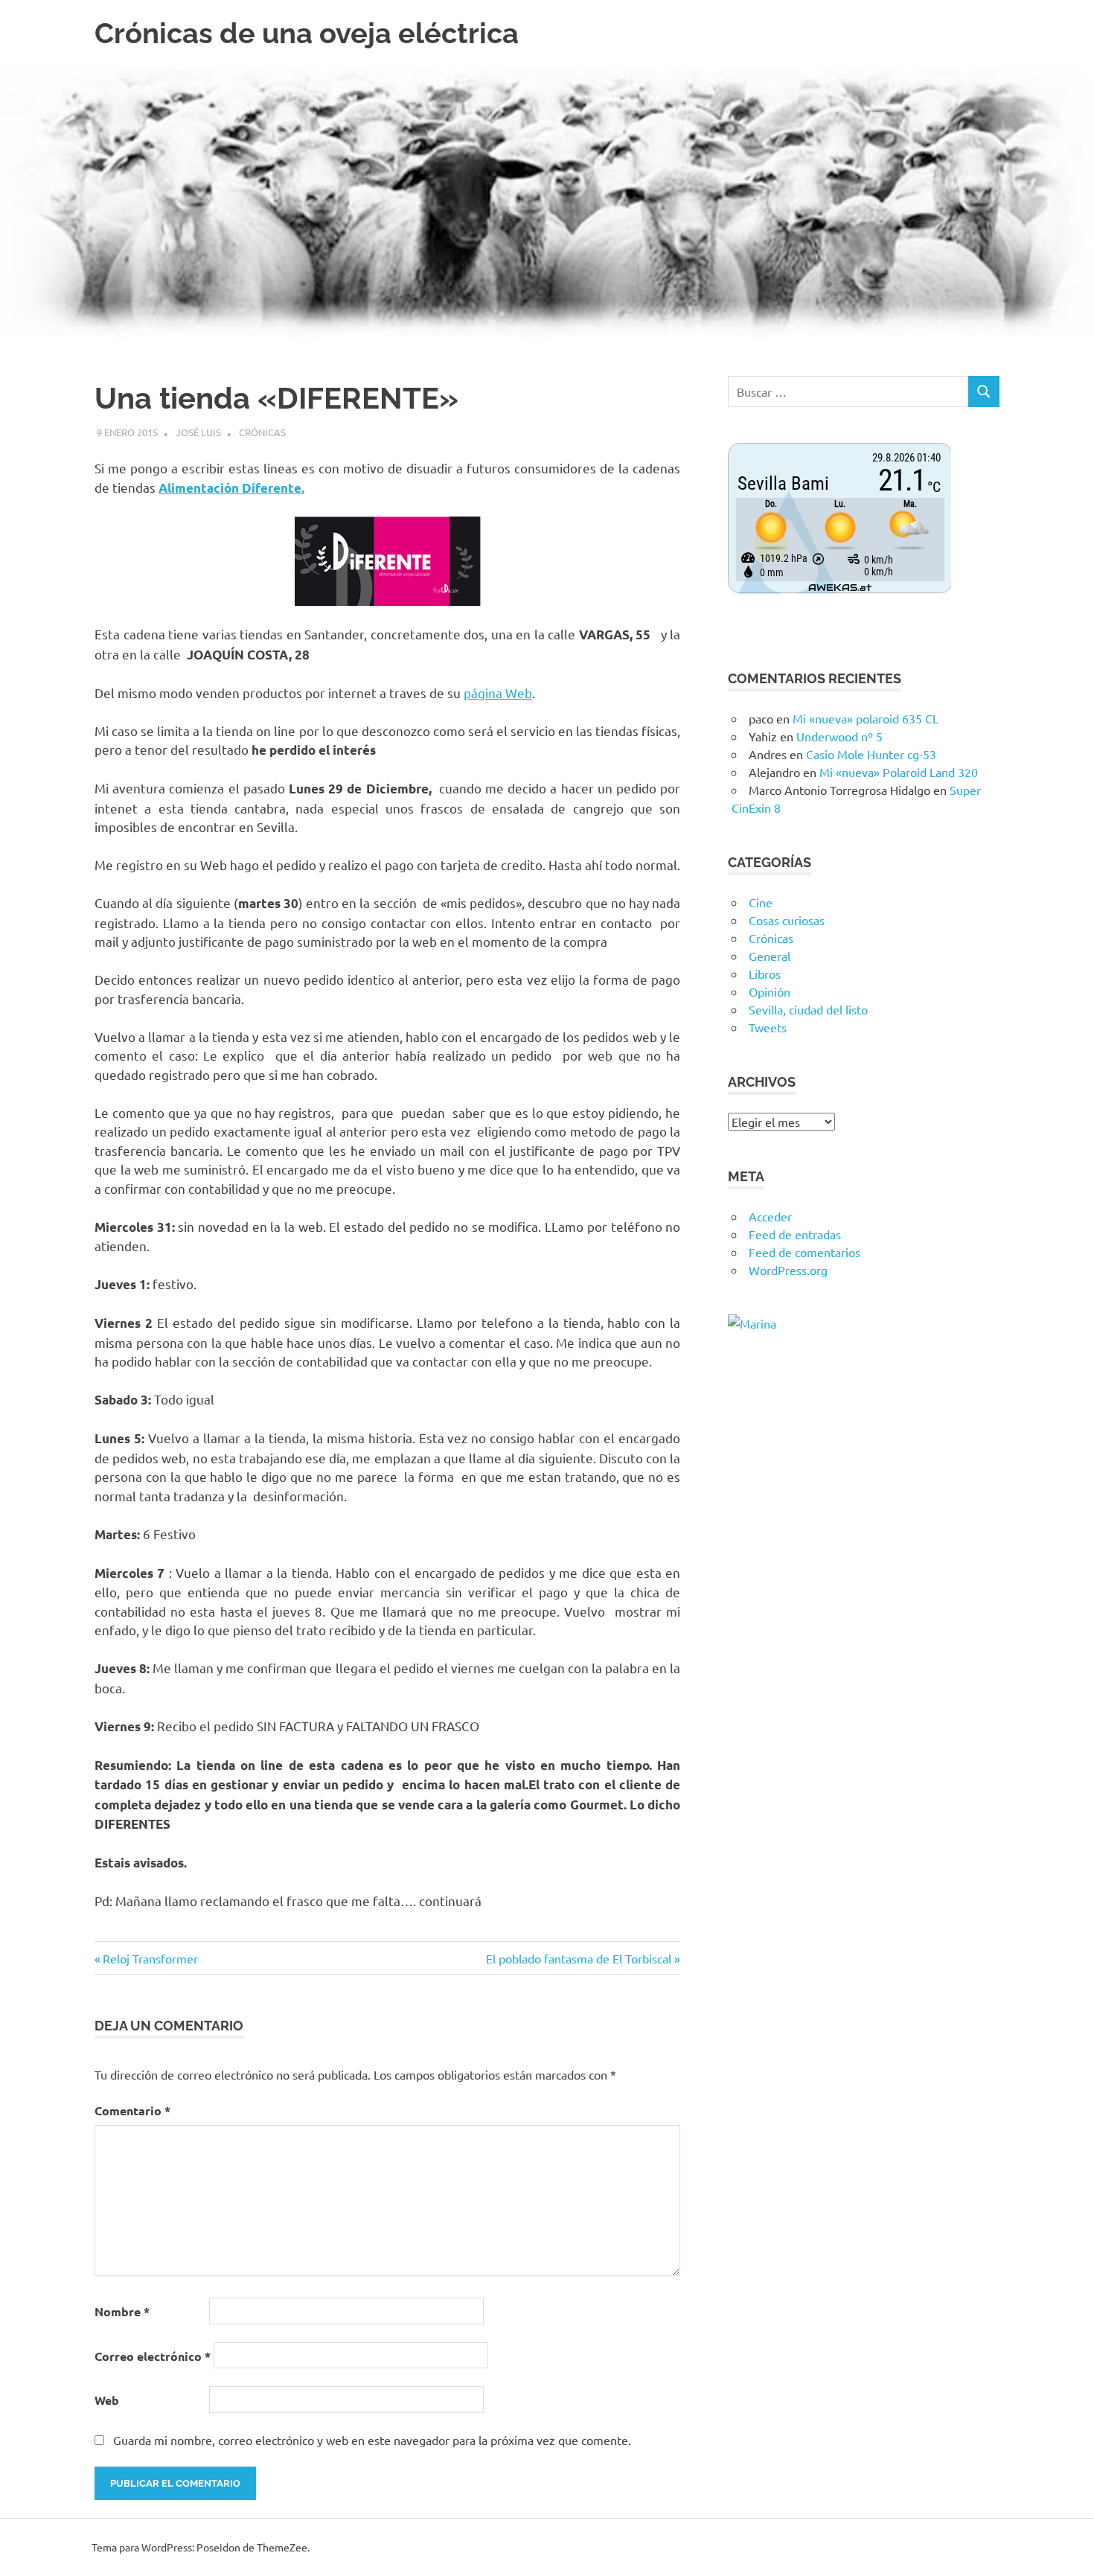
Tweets (768, 1027)
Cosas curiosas (787, 920)
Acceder (770, 1216)
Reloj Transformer (150, 1958)
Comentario (132, 2110)
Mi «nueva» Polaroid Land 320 (899, 772)
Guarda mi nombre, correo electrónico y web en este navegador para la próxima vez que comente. (372, 2440)
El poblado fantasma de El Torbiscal (579, 1958)
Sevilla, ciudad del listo (808, 1009)
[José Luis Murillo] (752, 1323)
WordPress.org (788, 1270)
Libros (765, 974)
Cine (761, 902)
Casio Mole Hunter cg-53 (871, 754)
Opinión (770, 991)
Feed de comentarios (804, 1252)
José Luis (198, 432)
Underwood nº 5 (839, 736)
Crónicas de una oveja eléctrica (307, 33)
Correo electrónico (153, 2356)
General (770, 956)
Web (107, 2400)
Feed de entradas (795, 1234)
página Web (498, 693)
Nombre (122, 2311)
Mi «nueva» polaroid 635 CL (866, 718)
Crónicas (262, 432)
